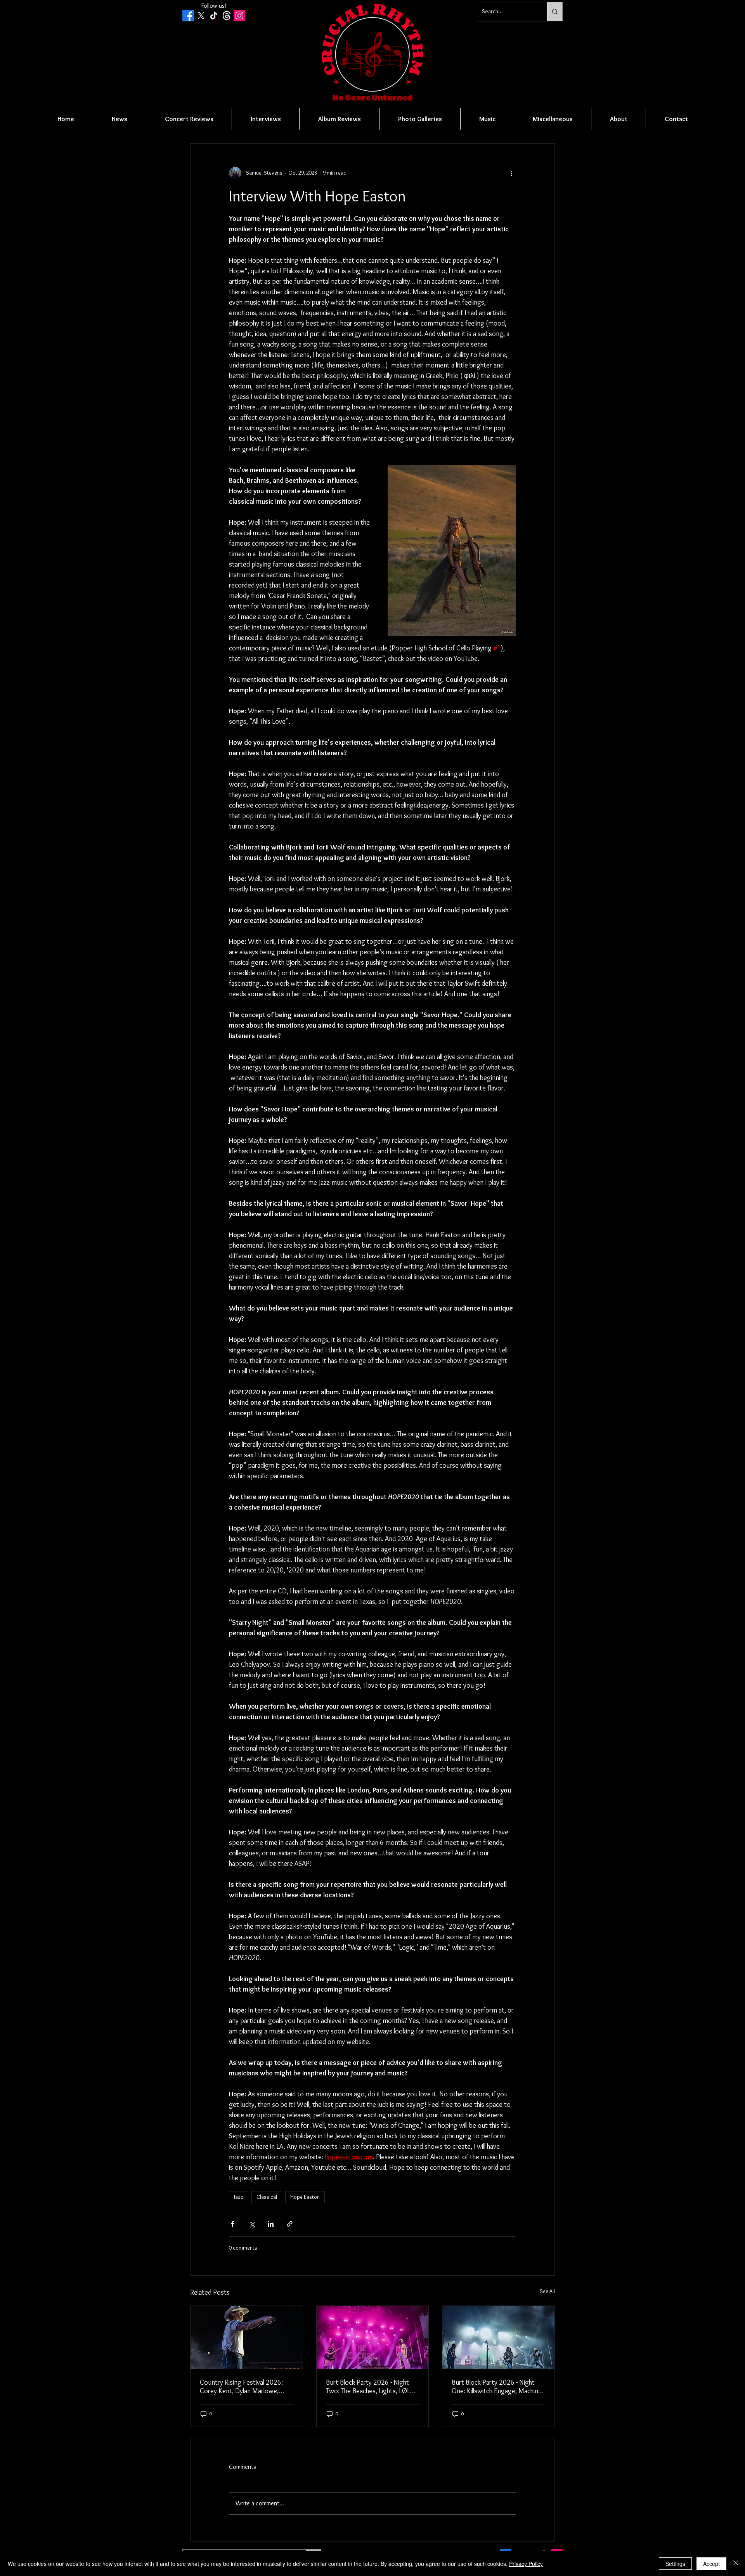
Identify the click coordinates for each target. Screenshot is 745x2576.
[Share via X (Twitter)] (252, 2224)
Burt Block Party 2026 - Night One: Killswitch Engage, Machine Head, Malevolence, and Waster (497, 2387)
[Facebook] (188, 16)
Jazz (239, 2197)
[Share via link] (290, 2224)
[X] (201, 16)
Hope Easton (305, 2197)
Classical (267, 2197)
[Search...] (555, 12)
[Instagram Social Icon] (239, 16)
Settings (675, 2564)
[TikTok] (214, 16)
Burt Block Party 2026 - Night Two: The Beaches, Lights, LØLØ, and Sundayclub (371, 2387)
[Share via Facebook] (233, 2224)
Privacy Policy (526, 2564)
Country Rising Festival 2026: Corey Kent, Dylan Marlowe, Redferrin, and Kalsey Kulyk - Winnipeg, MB (241, 2387)
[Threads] (227, 16)
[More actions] (511, 173)
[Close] (736, 2564)
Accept (711, 2564)
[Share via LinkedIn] (271, 2224)
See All (547, 2291)
